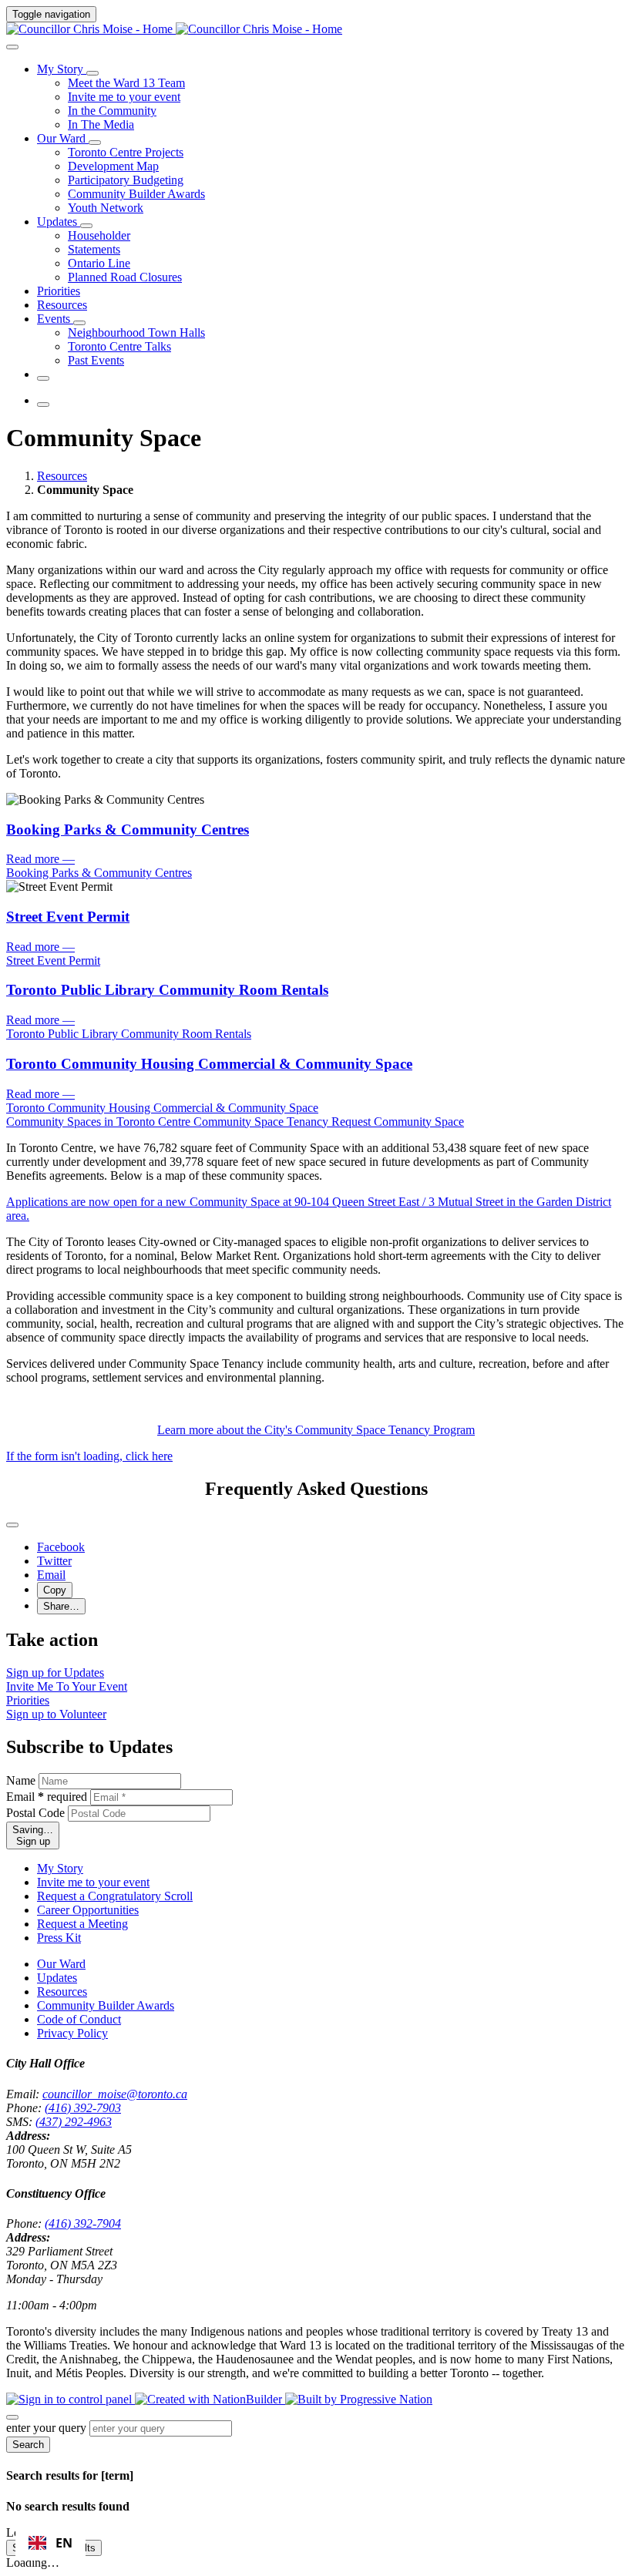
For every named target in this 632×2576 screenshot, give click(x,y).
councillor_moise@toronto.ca (115, 2094)
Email (47, 1797)
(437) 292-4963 (74, 2122)
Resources (62, 476)
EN (64, 2543)
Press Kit (59, 1938)
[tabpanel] (316, 1162)
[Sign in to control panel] (71, 2399)
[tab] (100, 1122)
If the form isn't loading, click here (89, 1456)
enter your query (46, 2428)
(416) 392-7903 (83, 2108)
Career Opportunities (88, 1910)
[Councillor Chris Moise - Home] (174, 29)
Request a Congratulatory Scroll (115, 1896)
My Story (60, 1868)
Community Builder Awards (106, 2005)
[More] (92, 73)
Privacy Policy (72, 2033)
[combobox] (50, 2543)
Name (21, 1780)
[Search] (12, 47)
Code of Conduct (79, 2019)
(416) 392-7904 (83, 2223)
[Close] (12, 1525)
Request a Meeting (82, 1924)
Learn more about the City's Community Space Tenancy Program (316, 1430)
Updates (57, 1978)
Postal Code (35, 1813)
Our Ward (61, 1964)
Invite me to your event (93, 1882)
